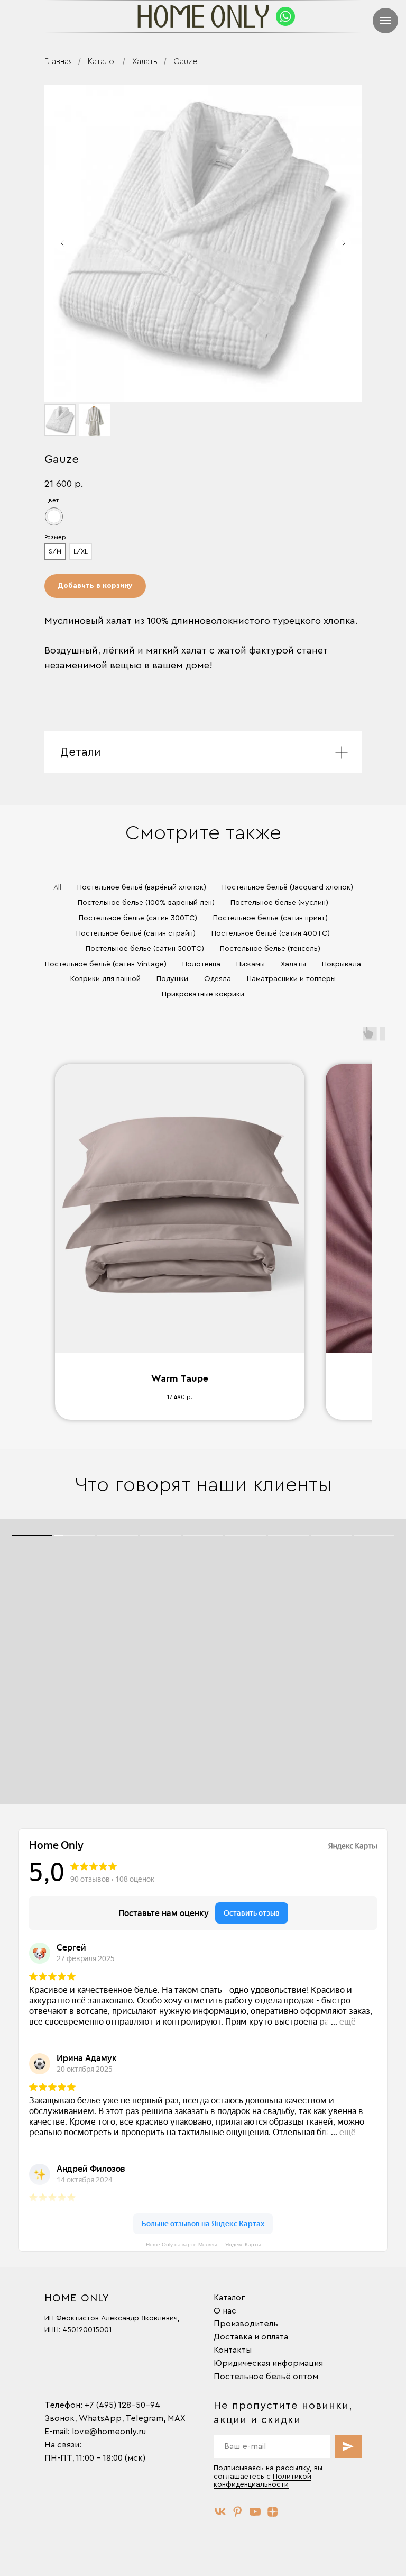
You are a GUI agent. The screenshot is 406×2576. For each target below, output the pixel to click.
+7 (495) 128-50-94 (122, 2405)
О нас (225, 2311)
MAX (177, 2418)
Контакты (233, 2350)
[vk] (220, 2512)
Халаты (145, 61)
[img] (285, 16)
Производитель (246, 2324)
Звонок (59, 2418)
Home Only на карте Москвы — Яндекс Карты (203, 2244)
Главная (59, 61)
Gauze (186, 61)
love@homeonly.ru (109, 2432)
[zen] (273, 2512)
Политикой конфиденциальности (262, 2480)
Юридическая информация (268, 2363)
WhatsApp (100, 2418)
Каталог (103, 61)
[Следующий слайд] (343, 243)
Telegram (144, 2418)
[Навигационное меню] (385, 21)
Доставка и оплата (251, 2337)
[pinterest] (238, 2512)
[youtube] (255, 2512)
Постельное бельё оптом (266, 2377)
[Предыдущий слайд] (63, 243)
